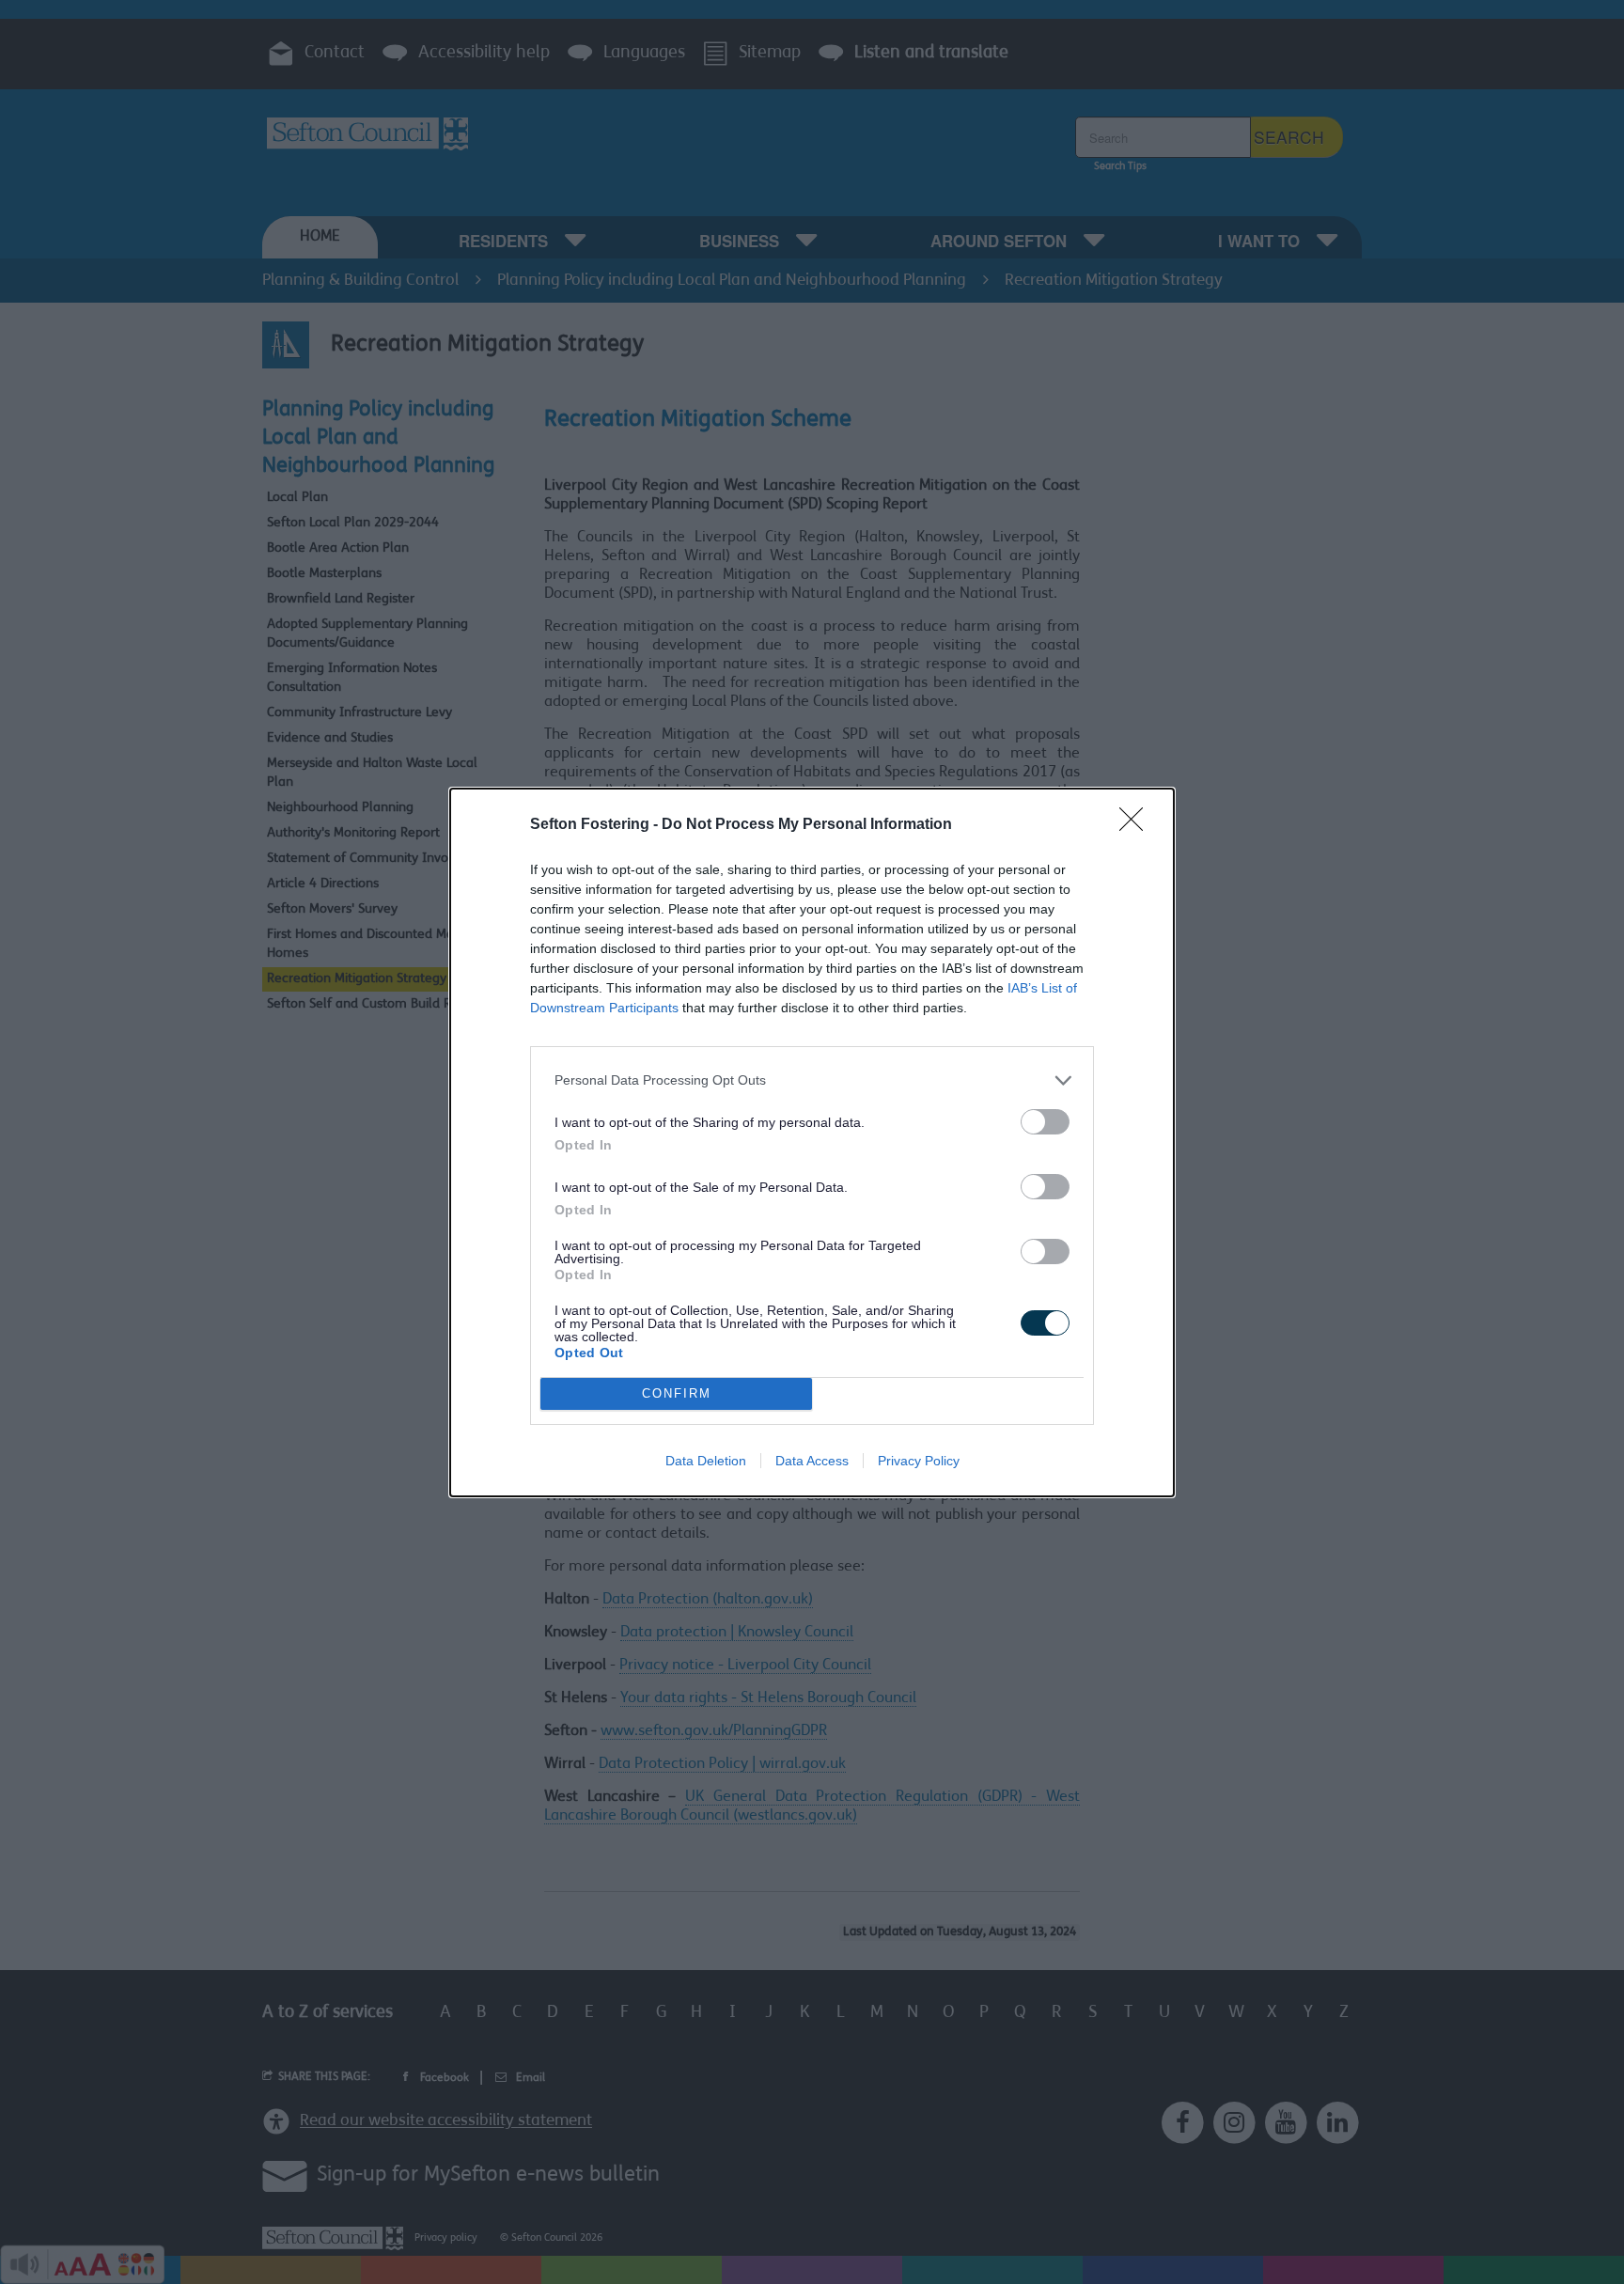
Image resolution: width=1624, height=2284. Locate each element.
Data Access (812, 1461)
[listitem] (812, 1080)
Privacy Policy (919, 1461)
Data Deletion (706, 1461)
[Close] (1137, 825)
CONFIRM (677, 1393)
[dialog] (812, 1142)
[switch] (1045, 1122)
